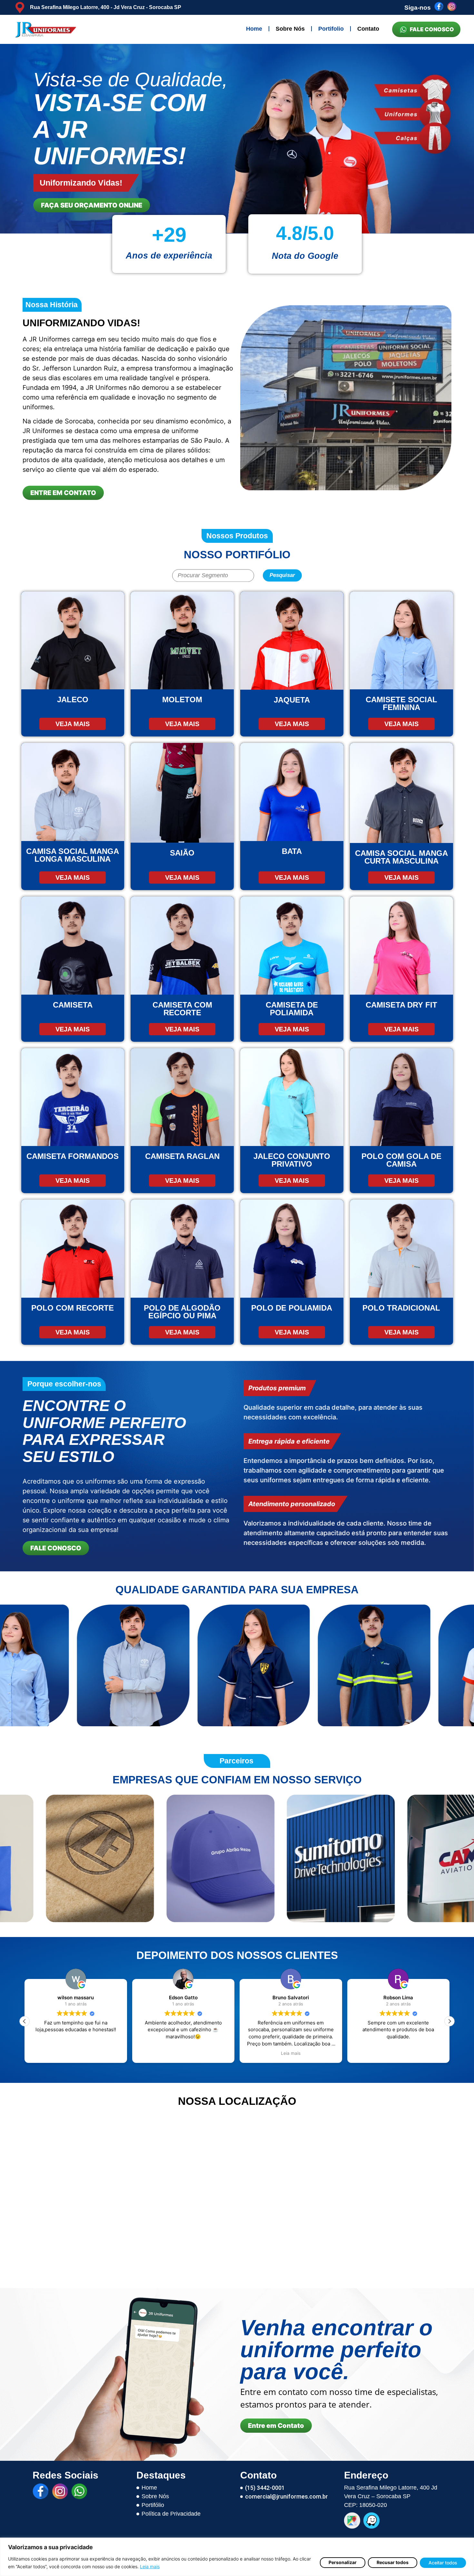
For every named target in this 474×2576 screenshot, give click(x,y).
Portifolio (331, 29)
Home (254, 29)
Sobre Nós (290, 29)
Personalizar (343, 2562)
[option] (237, 139)
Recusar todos (393, 2562)
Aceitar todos (443, 2563)
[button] (449, 2021)
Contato (368, 29)
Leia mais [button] (76, 2053)
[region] (237, 2557)
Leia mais (150, 2566)
